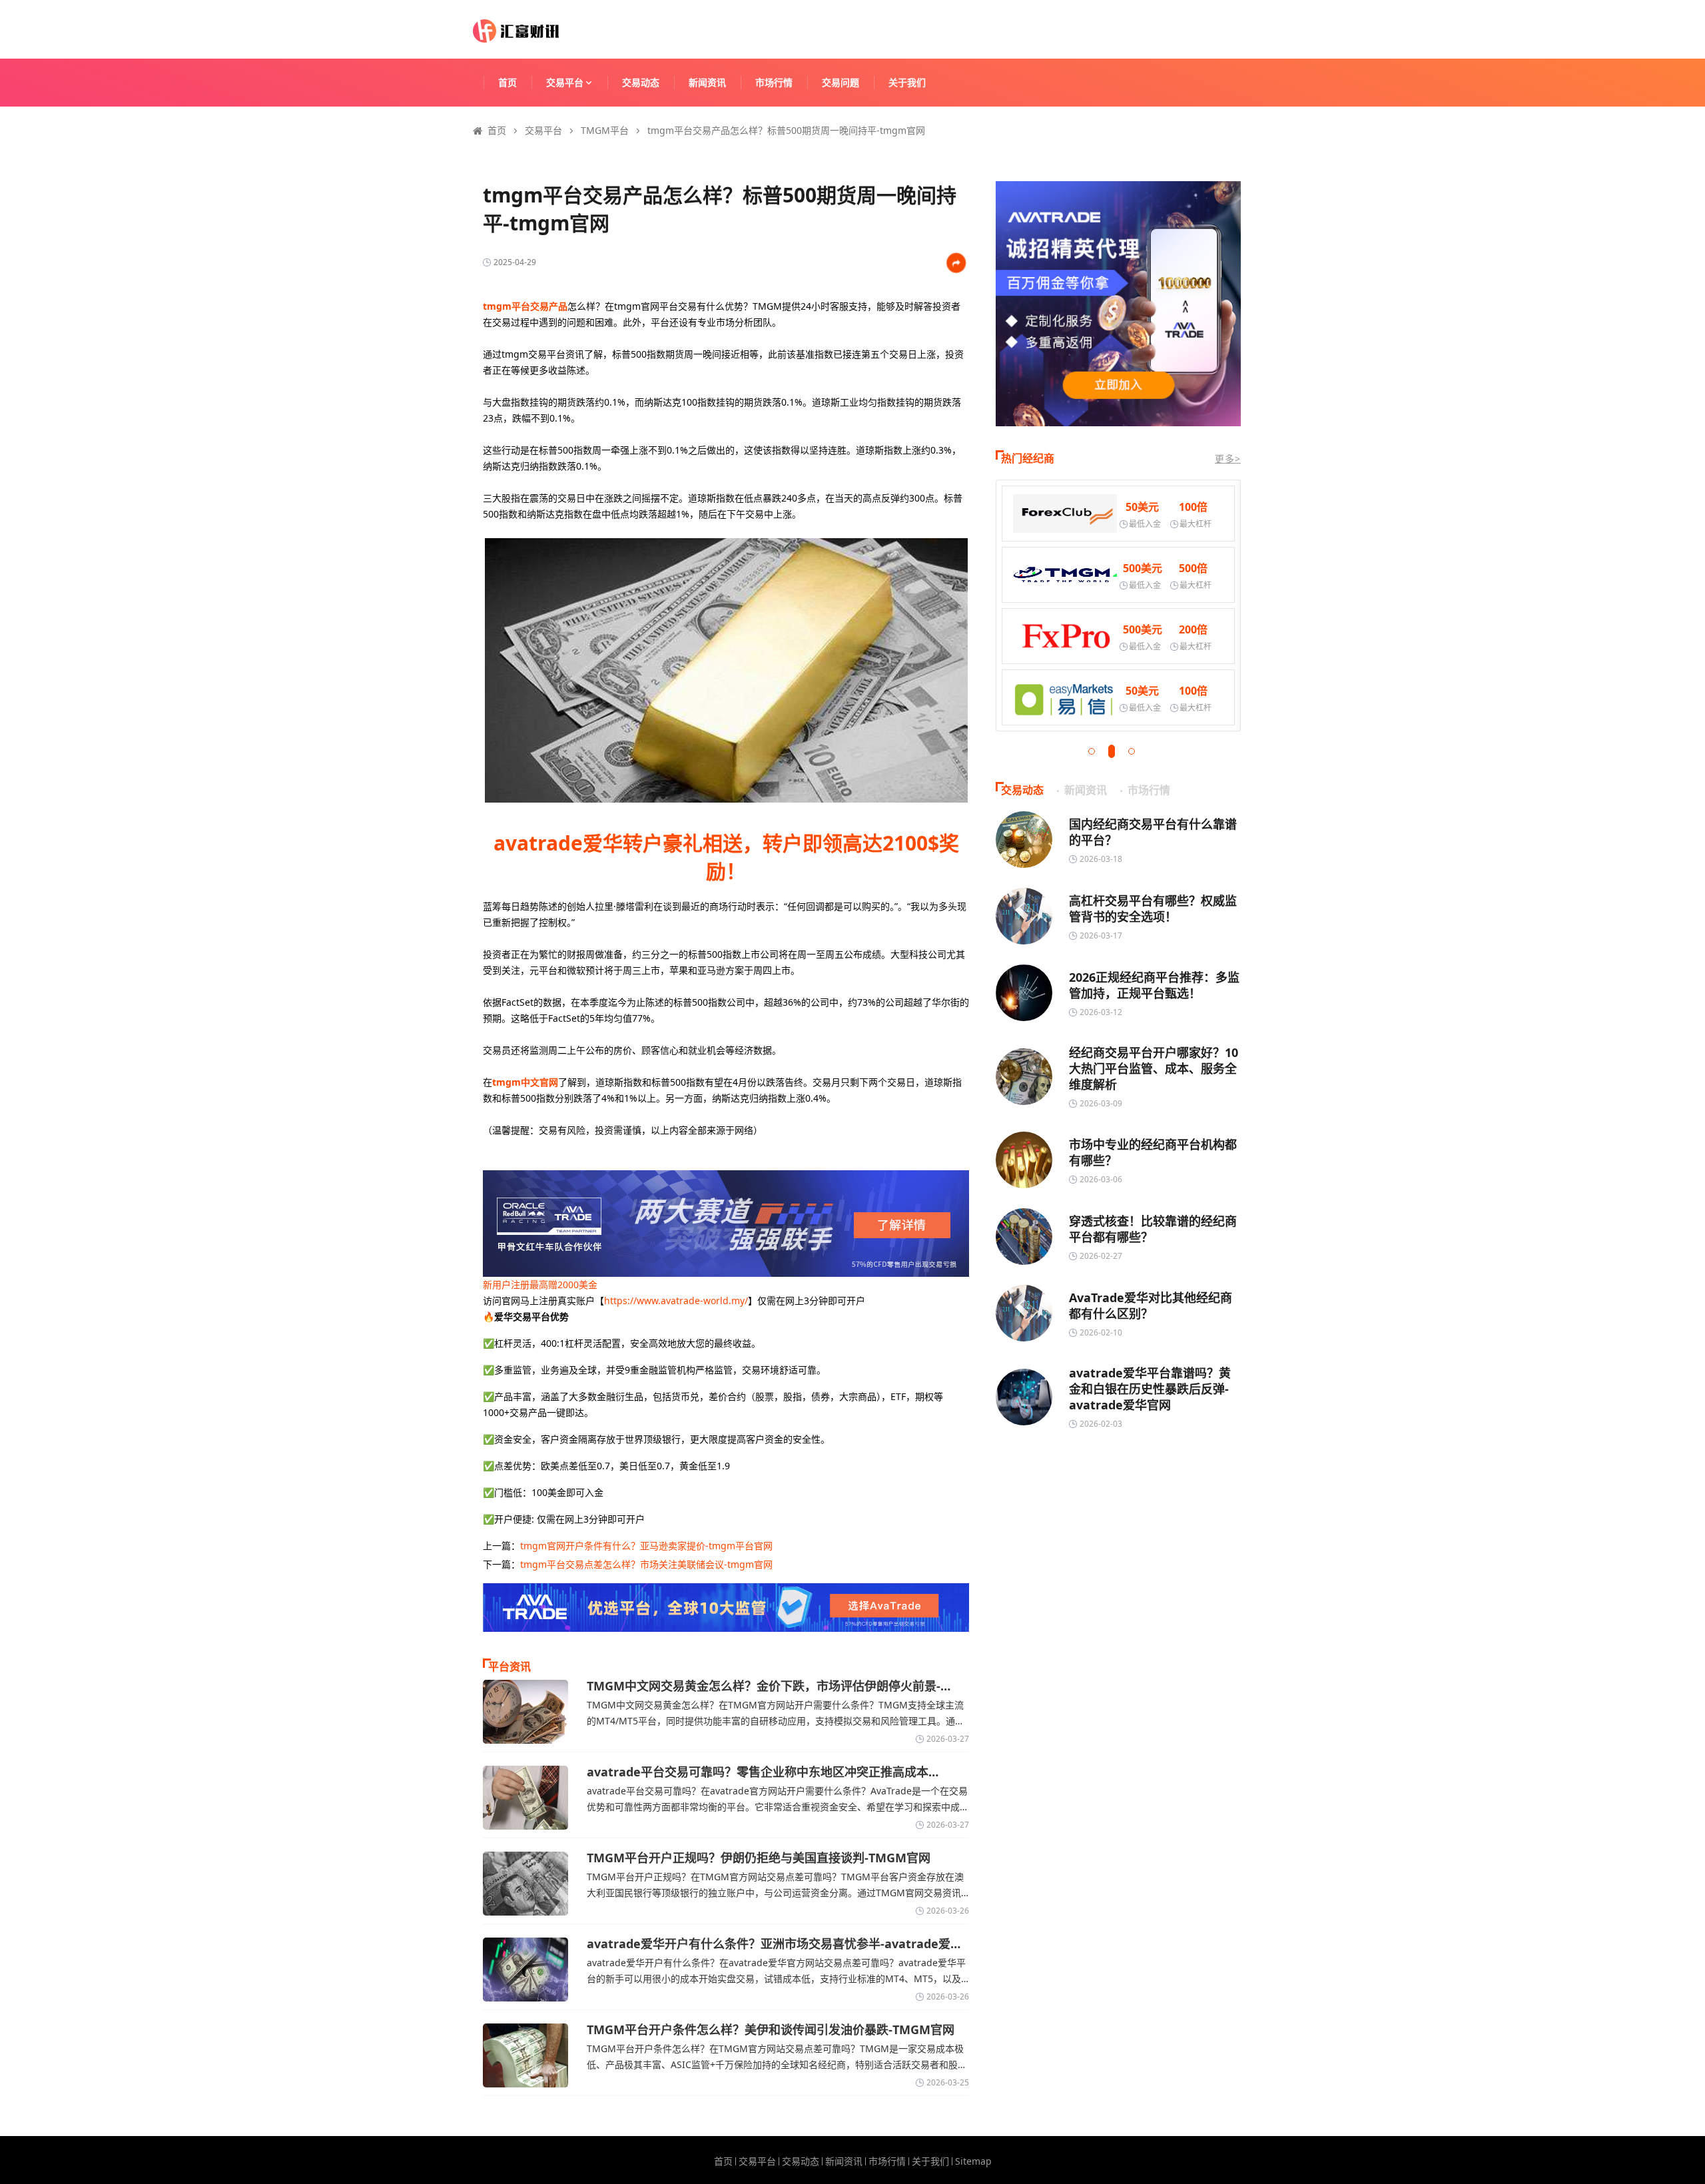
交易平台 (565, 82)
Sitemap (973, 2161)
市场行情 (774, 82)
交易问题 (841, 82)
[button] (1092, 751)
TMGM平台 (605, 130)
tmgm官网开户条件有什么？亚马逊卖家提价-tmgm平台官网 (646, 1546)
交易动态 (641, 82)
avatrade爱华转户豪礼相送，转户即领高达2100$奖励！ (726, 857)
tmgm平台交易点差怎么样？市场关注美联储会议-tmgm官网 (646, 1564)
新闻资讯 (707, 82)
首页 (508, 82)
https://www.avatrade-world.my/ (676, 1300)
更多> (1228, 459)
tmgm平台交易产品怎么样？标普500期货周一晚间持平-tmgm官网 (786, 130)
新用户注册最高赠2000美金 (540, 1284)
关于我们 (907, 82)
